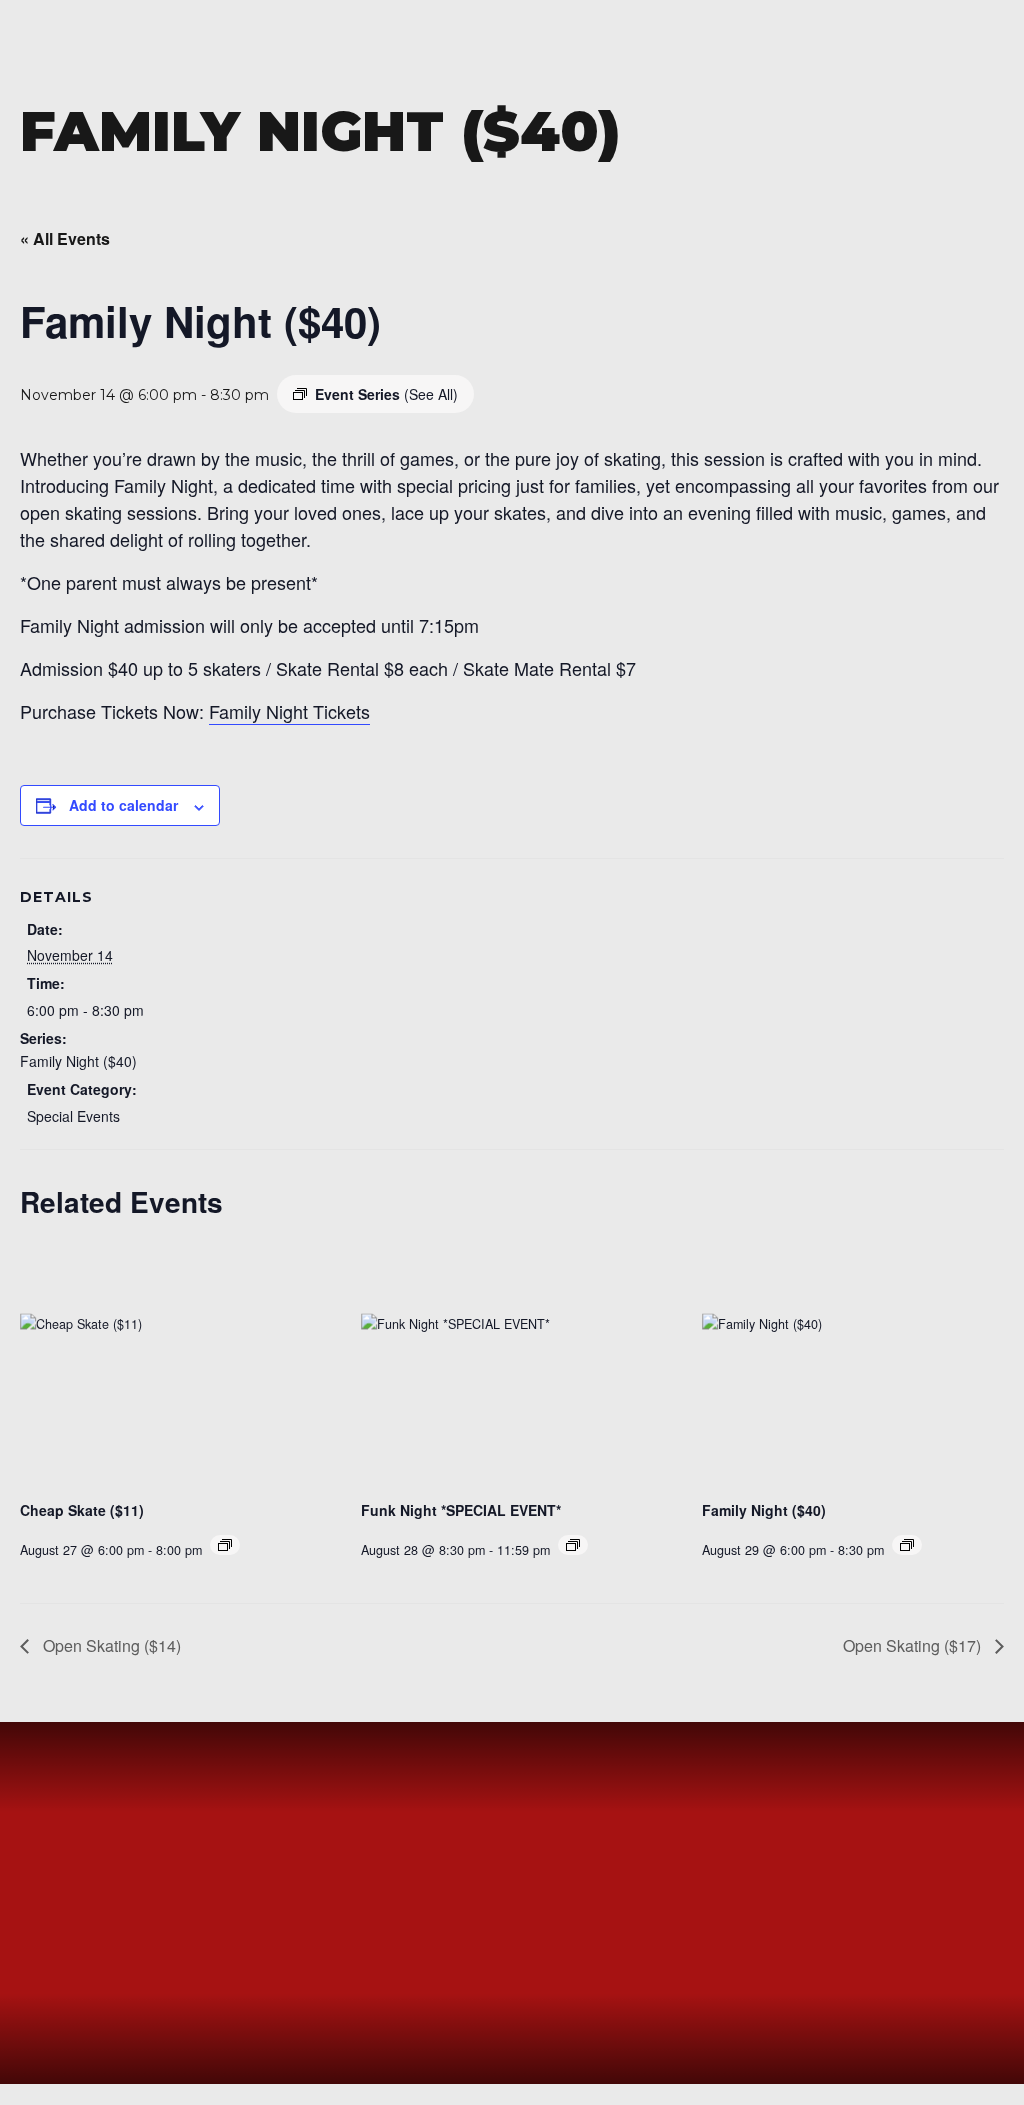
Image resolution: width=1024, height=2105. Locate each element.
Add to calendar (123, 805)
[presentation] (171, 1370)
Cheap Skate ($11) (82, 1510)
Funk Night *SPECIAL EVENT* (461, 1510)
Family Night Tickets (289, 711)
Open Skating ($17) (914, 1645)
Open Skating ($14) (110, 1645)
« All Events (65, 238)
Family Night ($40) (78, 1061)
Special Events (73, 1116)
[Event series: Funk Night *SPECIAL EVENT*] (573, 1545)
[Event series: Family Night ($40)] (907, 1545)
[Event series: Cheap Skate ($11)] (225, 1545)
